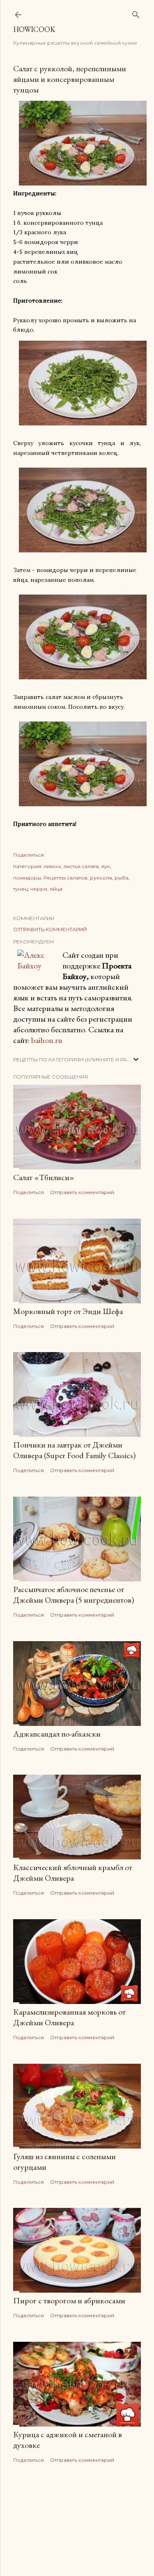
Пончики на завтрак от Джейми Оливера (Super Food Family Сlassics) (74, 1450)
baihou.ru (47, 1040)
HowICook (34, 29)
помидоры (27, 878)
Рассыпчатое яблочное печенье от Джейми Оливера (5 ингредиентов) (74, 1594)
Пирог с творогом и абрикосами (69, 2300)
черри (39, 889)
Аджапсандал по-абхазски (57, 1734)
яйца (56, 889)
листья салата (81, 866)
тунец (21, 889)
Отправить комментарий (50, 929)
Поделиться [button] (29, 855)
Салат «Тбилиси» (44, 1177)
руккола (101, 878)
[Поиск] (136, 13)
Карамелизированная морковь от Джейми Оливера (69, 2017)
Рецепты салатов (66, 878)
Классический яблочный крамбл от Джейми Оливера (73, 1873)
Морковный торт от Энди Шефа (68, 1311)
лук (106, 866)
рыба (122, 878)
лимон (52, 866)
